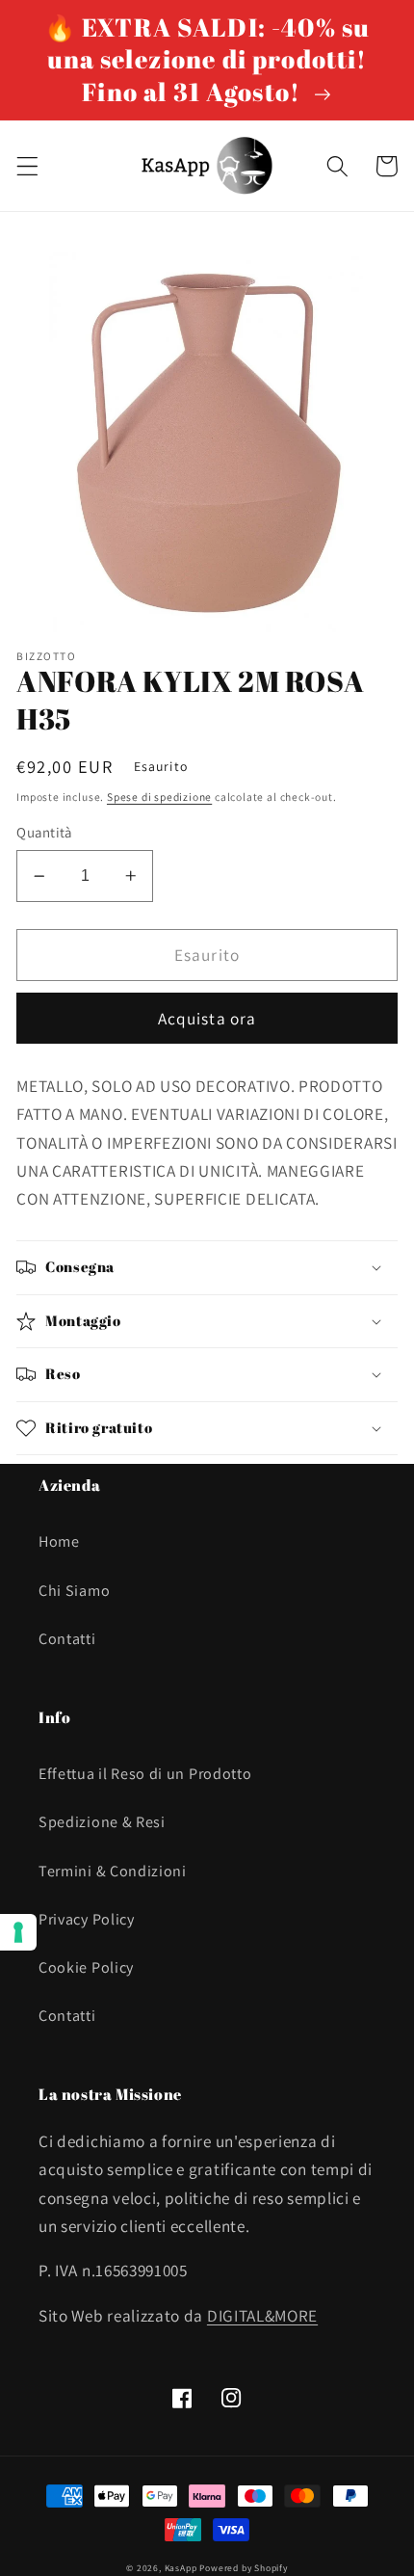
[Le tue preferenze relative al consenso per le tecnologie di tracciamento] (18, 1932)
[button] (27, 166)
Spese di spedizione (159, 797)
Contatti (67, 1639)
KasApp (181, 2568)
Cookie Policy (86, 1967)
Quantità (44, 832)
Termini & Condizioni (113, 1871)
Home (59, 1541)
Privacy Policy (87, 1919)
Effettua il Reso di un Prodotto (145, 1774)
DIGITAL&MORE (262, 2315)
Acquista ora (207, 1018)
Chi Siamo (74, 1591)
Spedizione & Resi (102, 1822)
